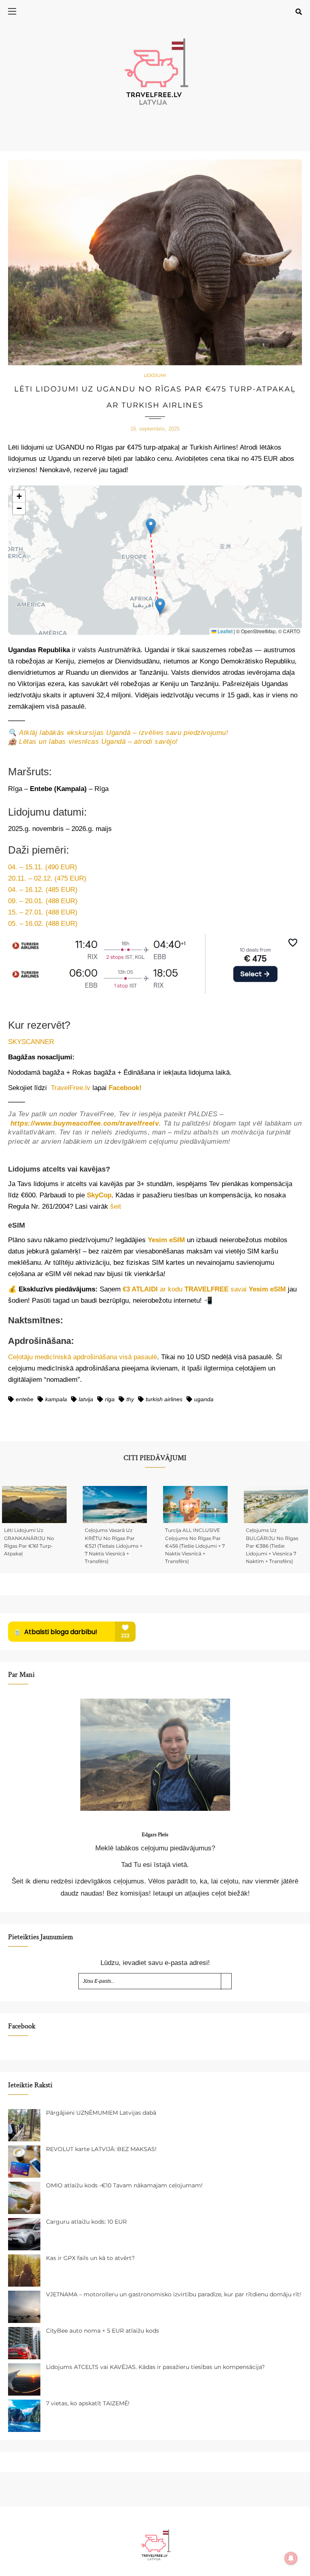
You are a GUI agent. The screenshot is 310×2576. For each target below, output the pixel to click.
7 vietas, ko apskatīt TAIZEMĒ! (88, 2403)
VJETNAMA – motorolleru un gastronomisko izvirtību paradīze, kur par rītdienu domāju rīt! (174, 2294)
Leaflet (224, 631)
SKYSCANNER (31, 1042)
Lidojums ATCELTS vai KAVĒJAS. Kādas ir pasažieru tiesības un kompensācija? (155, 2367)
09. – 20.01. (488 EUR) (43, 901)
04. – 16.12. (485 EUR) (43, 890)
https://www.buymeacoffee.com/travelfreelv (85, 1123)
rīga (110, 1399)
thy (130, 1399)
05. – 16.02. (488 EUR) (43, 924)
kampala (56, 1399)
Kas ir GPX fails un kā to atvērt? (90, 2258)
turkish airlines (164, 1399)
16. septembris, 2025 (155, 429)
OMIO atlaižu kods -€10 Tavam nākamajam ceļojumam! (124, 2185)
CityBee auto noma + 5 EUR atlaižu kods (103, 2331)
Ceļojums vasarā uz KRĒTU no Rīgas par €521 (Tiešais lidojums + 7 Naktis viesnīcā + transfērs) (114, 1546)
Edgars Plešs (155, 1835)
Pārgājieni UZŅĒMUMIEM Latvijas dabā (101, 2113)
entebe (25, 1399)
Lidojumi (155, 375)
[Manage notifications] (291, 2558)
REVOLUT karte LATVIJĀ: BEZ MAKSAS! (101, 2149)
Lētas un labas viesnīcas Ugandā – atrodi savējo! (98, 742)
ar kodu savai (204, 1289)
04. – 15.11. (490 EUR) (43, 867)
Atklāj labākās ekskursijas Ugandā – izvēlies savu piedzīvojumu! (124, 733)
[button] (151, 526)
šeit (116, 1206)
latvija (86, 1399)
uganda (204, 1399)
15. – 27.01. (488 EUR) (43, 912)
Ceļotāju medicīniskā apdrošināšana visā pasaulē (83, 1357)
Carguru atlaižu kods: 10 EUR (86, 2222)
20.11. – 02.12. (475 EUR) (47, 878)
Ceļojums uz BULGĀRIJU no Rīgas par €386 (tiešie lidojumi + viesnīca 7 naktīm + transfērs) (272, 1546)
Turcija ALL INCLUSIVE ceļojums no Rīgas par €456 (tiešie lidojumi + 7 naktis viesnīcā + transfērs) (195, 1546)
